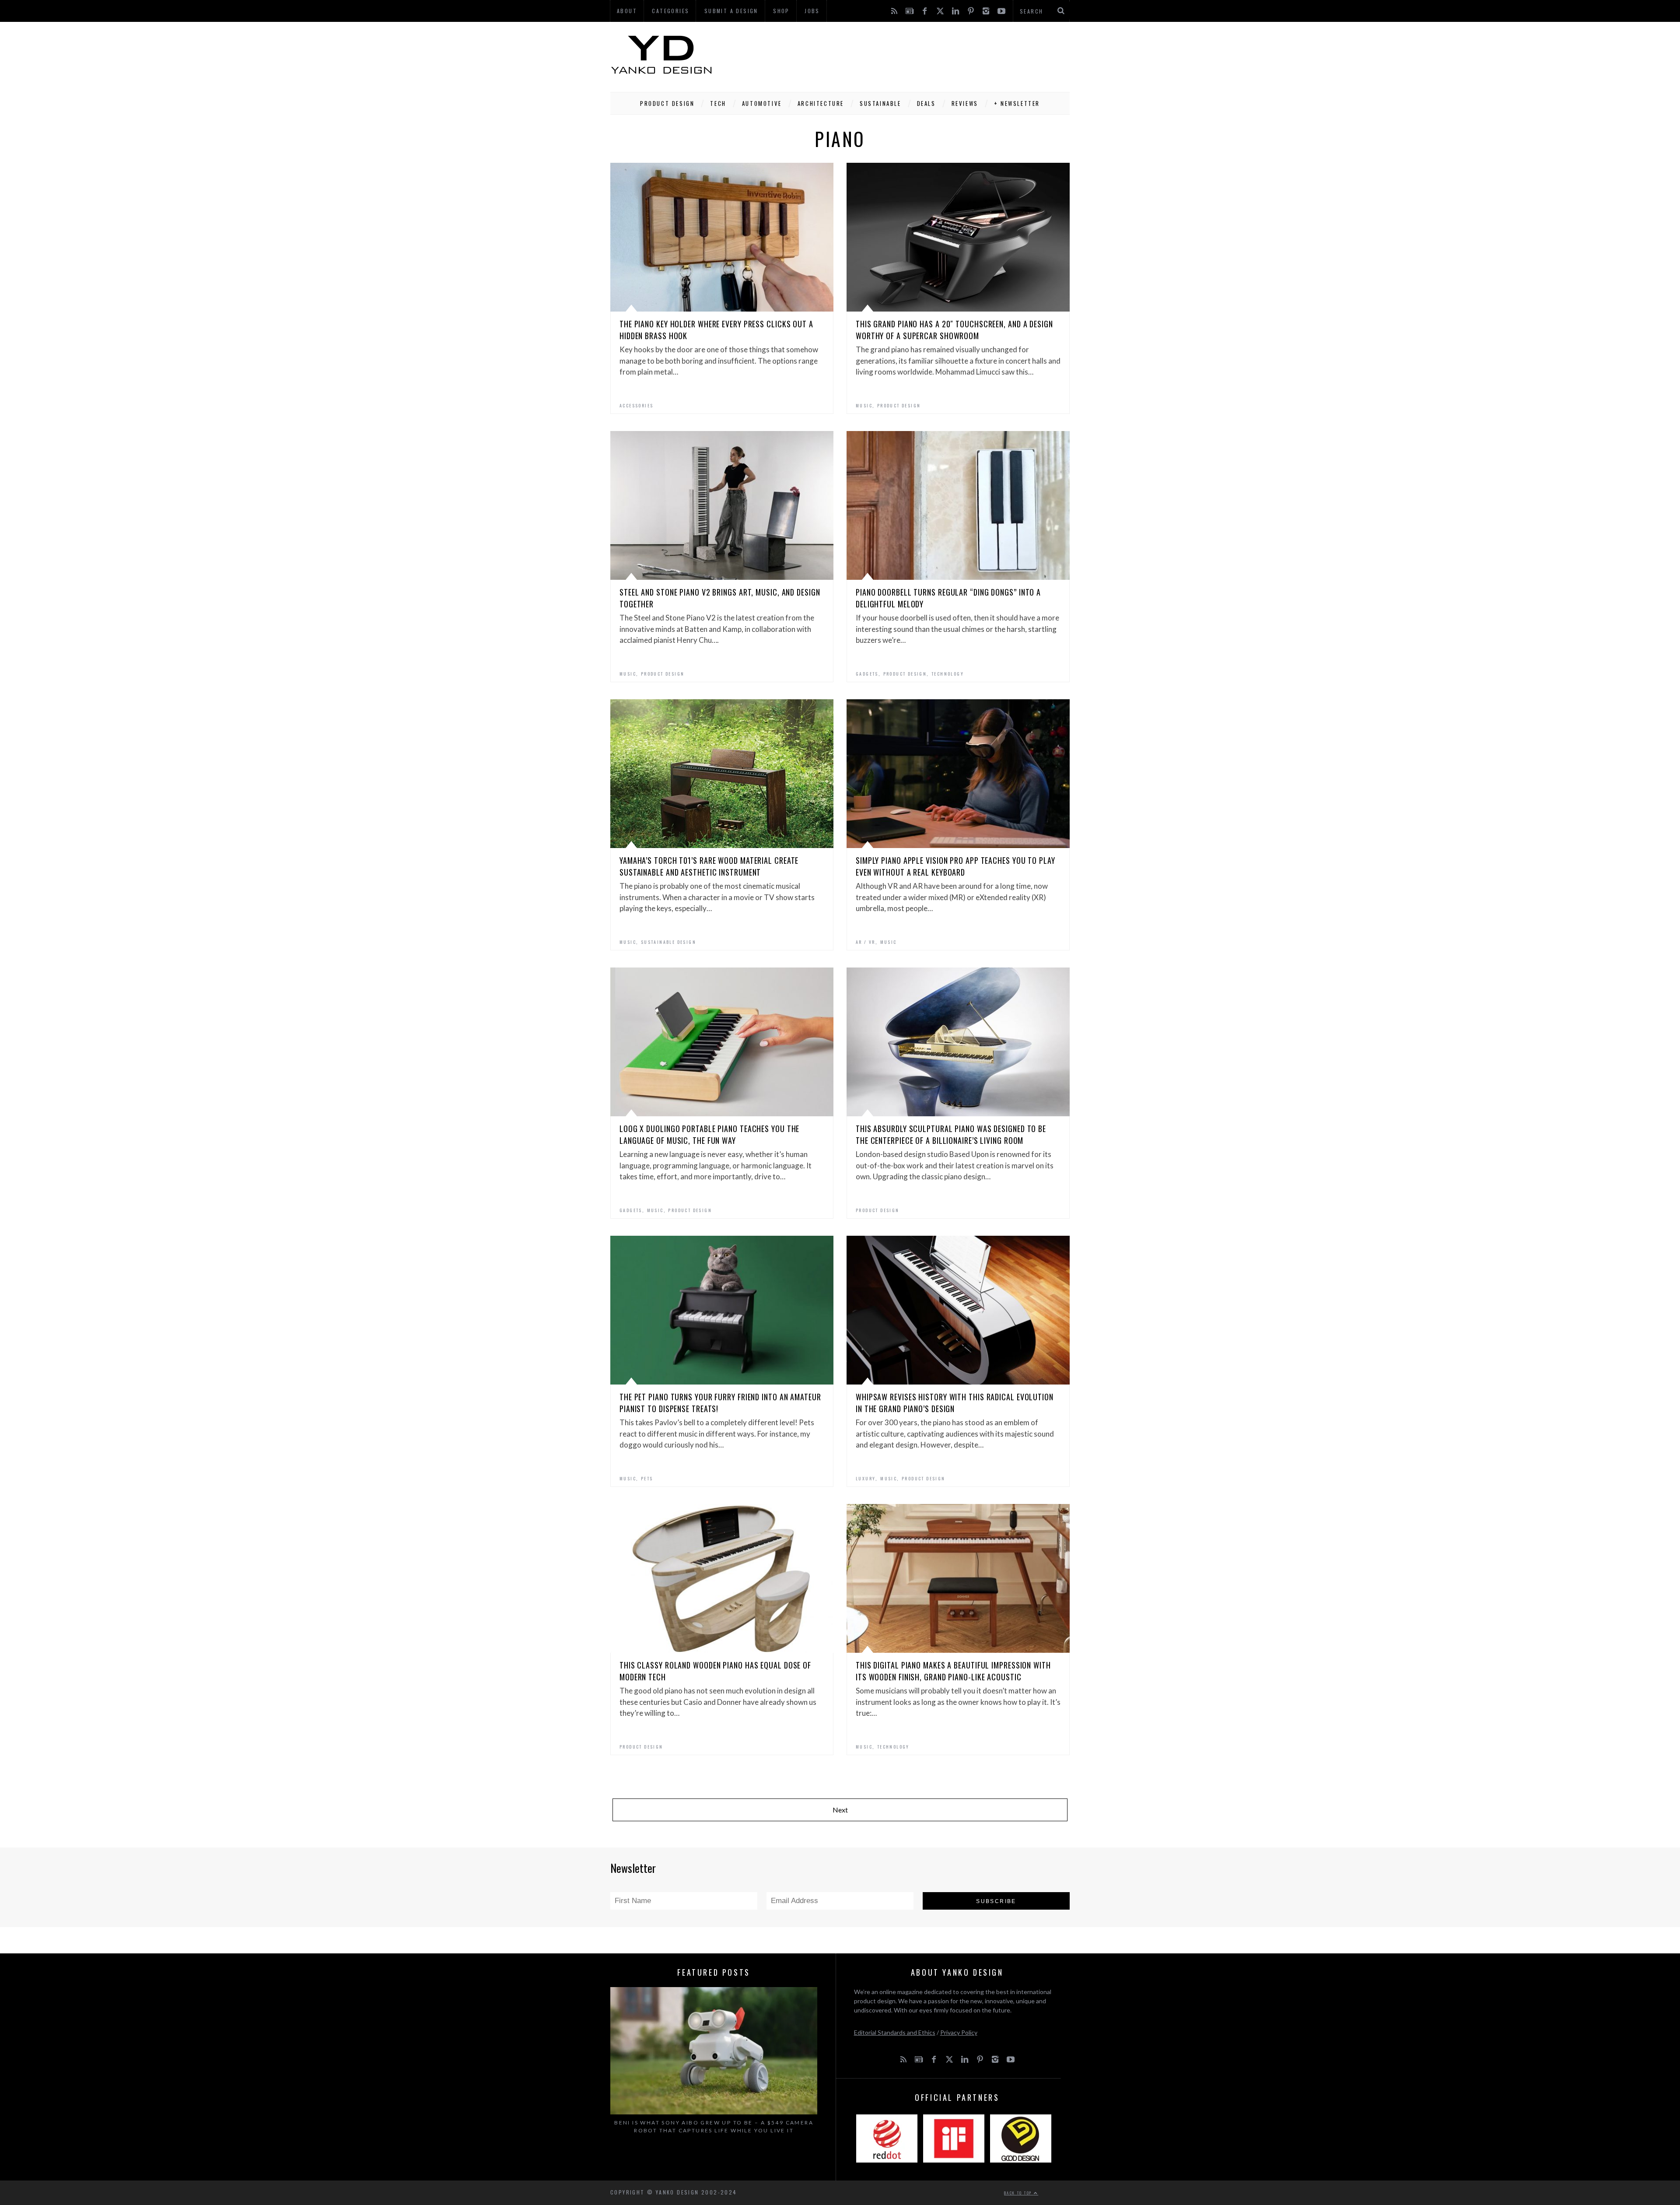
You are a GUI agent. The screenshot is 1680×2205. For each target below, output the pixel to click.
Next (840, 1810)
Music (864, 405)
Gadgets (867, 674)
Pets (647, 1478)
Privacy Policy (959, 2032)
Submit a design (731, 11)
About (627, 11)
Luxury (866, 1478)
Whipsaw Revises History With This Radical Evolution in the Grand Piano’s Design (955, 1403)
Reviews (965, 103)
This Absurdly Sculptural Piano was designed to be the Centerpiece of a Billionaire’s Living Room (951, 1134)
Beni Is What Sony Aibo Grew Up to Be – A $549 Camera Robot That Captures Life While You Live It (714, 2126)
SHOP (781, 11)
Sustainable (880, 103)
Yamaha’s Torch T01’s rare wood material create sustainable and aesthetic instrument (709, 866)
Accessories (636, 405)
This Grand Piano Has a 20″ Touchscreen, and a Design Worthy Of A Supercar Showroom (954, 330)
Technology (948, 674)
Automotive (762, 103)
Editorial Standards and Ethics (895, 2032)
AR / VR (866, 942)
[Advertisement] (910, 55)
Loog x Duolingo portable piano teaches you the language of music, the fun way (709, 1134)
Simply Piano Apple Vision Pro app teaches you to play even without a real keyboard (955, 866)
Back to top (1019, 2193)
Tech (718, 103)
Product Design (667, 103)
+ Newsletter (1017, 103)
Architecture (821, 103)
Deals (926, 103)
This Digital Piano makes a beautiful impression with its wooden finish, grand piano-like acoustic (953, 1671)
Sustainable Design (668, 942)
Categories (670, 11)
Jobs (812, 11)
